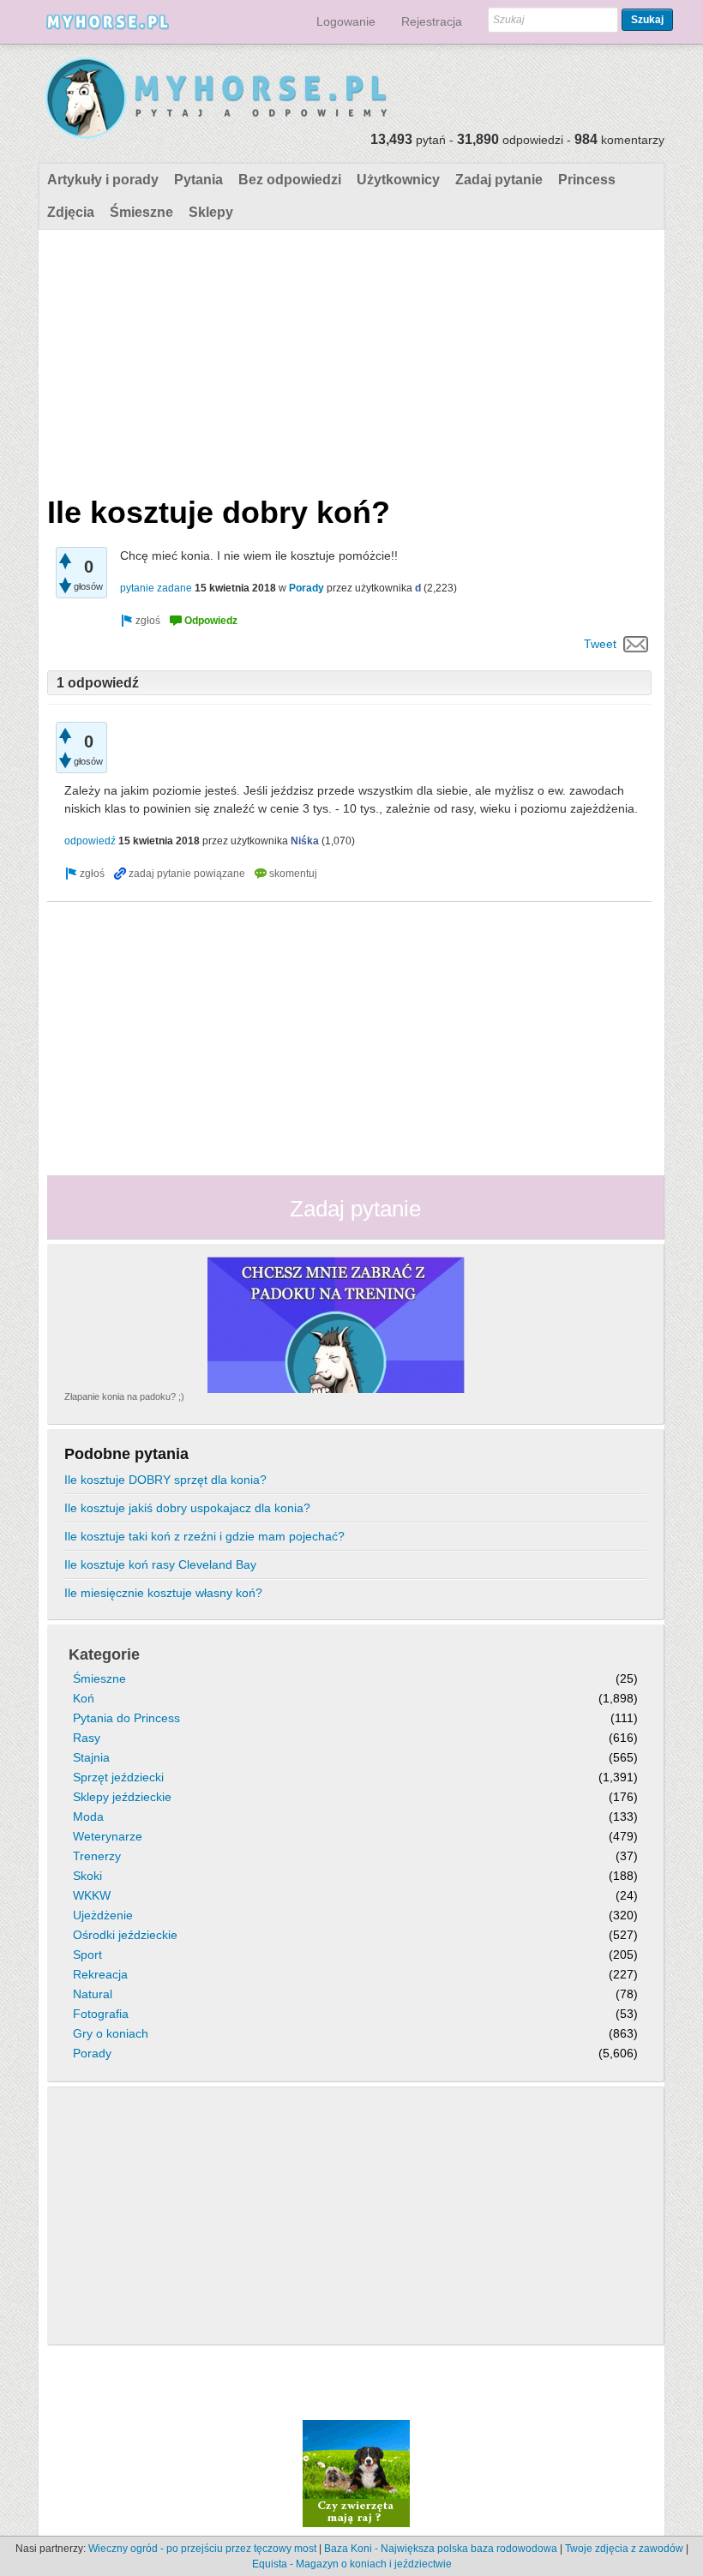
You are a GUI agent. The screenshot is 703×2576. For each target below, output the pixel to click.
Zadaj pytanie (499, 180)
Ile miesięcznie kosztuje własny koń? (163, 1593)
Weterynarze (108, 1836)
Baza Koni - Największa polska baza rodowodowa (441, 2549)
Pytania (198, 180)
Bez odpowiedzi (290, 180)
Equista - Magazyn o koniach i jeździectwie (352, 2564)
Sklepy (211, 212)
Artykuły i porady (103, 180)
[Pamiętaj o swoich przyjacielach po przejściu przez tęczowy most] (356, 2473)
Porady (306, 588)
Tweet (600, 644)
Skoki (87, 1876)
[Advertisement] (349, 358)
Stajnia (91, 1757)
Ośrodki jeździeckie (125, 1935)
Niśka (305, 841)
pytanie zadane (156, 588)
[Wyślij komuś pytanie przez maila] (636, 644)
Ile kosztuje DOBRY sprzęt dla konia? (165, 1480)
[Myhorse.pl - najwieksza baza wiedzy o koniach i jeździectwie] (217, 99)
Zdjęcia (71, 212)
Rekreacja (100, 1974)
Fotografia (101, 2014)
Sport (87, 1955)
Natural (93, 1994)
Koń (84, 1698)
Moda (88, 1816)
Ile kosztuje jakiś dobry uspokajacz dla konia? (187, 1508)
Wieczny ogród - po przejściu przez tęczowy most (202, 2549)
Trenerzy (97, 1856)
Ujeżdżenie (103, 1915)
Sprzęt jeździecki (118, 1777)
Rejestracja (432, 21)
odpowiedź (90, 841)
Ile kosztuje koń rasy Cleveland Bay (160, 1564)
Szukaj (647, 20)
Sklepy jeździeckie (122, 1797)
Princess (587, 180)
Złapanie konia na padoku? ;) (124, 1396)
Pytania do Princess (126, 1718)
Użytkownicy (398, 180)
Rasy (87, 1738)
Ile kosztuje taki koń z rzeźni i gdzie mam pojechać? (204, 1536)
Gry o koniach (111, 2033)
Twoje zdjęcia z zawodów (624, 2549)
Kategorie (104, 1654)
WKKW (92, 1895)
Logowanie (346, 21)
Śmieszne (141, 212)
